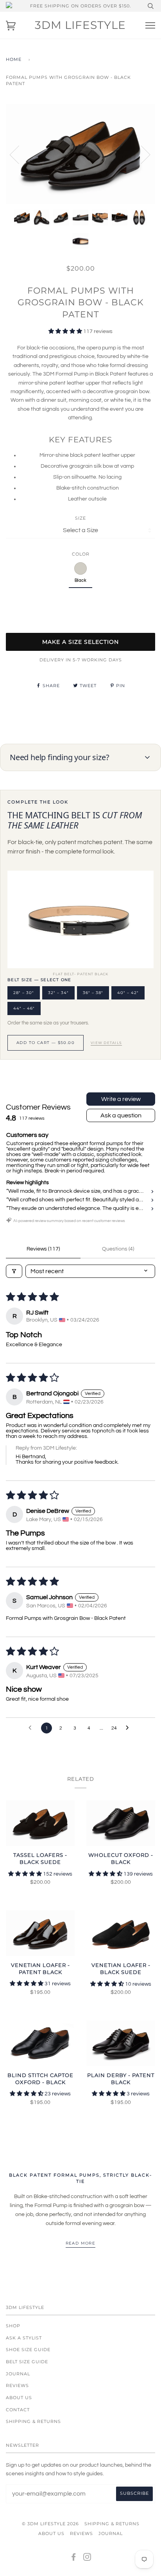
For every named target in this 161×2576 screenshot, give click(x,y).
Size (80, 518)
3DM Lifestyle (80, 25)
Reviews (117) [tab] (43, 1249)
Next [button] (141, 154)
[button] (66, 331)
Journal (18, 2374)
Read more (81, 2243)
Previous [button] (19, 154)
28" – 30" (24, 993)
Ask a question (121, 1115)
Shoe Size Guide (28, 2350)
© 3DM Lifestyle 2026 (50, 2524)
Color (81, 554)
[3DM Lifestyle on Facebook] (74, 2558)
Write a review (121, 1099)
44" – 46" (24, 1008)
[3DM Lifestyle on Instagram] (87, 2558)
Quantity (81, 600)
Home (14, 59)
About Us (19, 2398)
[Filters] (14, 1271)
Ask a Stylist (24, 2338)
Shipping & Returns (33, 2421)
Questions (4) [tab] (118, 1249)
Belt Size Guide (27, 2362)
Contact (18, 2410)
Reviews (17, 2385)
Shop (13, 2326)
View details (106, 1043)
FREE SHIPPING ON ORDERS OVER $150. (80, 6)
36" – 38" (93, 993)
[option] (80, 154)
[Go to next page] (129, 1728)
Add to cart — (46, 1043)
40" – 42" (128, 993)
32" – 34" (58, 993)
